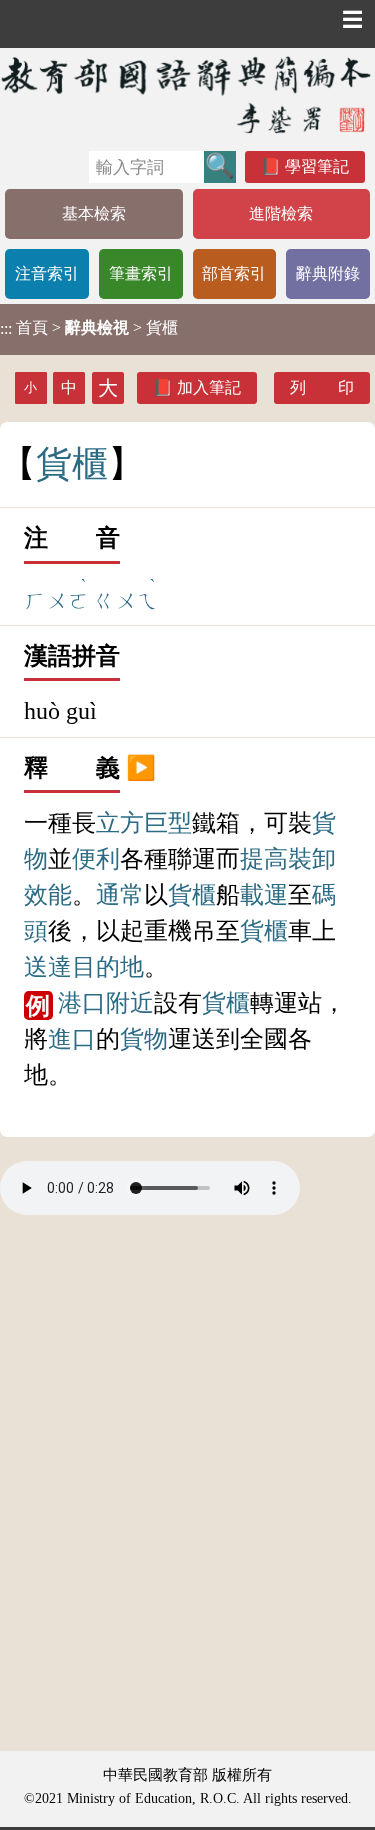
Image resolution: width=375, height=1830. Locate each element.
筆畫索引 (141, 273)
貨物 (144, 1039)
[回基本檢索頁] (187, 94)
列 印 (322, 387)
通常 (120, 895)
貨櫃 (192, 895)
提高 (264, 859)
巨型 (168, 823)
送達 (48, 967)
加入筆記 (209, 387)
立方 (120, 823)
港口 (82, 1003)
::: (6, 329)
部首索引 (234, 273)
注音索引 (47, 273)
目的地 (108, 967)
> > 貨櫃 (89, 328)
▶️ (141, 768)
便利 (96, 859)
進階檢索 (281, 213)
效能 (48, 895)
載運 (264, 895)
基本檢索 (94, 213)
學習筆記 (317, 166)
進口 (72, 1039)
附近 (130, 1003)
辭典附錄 (328, 273)
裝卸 (312, 859)
